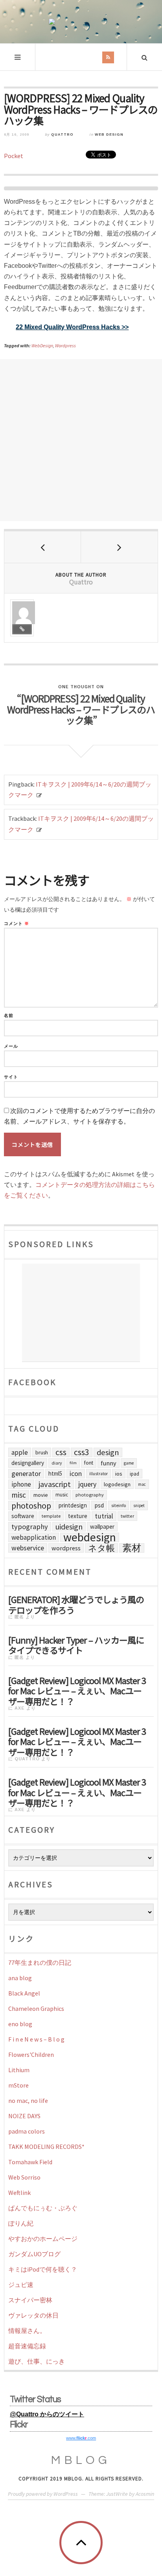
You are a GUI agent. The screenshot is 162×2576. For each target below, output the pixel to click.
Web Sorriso (24, 2177)
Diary (57, 1463)
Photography (90, 1495)
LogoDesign (117, 1484)
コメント (17, 924)
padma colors (27, 2131)
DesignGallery (28, 1463)
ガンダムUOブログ (34, 2254)
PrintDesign (73, 1505)
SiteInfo (119, 1505)
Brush (42, 1452)
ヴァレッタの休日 (33, 2315)
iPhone (21, 1484)
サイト (11, 1077)
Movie (41, 1495)
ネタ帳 (101, 1548)
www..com (81, 2438)
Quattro (62, 135)
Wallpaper (102, 1527)
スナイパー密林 (30, 2300)
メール (11, 1046)
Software (23, 1516)
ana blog (20, 1978)
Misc (19, 1495)
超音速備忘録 (27, 2346)
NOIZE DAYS (24, 2116)
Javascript (55, 1484)
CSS (61, 1452)
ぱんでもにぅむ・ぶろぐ (43, 2208)
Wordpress (65, 345)
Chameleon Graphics (36, 2008)
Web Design (109, 135)
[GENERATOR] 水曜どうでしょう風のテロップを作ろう (76, 1604)
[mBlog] (81, 22)
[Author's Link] (22, 629)
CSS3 (82, 1452)
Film (73, 1463)
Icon (76, 1474)
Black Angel (24, 1993)
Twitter (127, 1516)
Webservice (28, 1548)
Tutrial (104, 1516)
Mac (142, 1484)
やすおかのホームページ (43, 2239)
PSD (99, 1505)
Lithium (19, 2070)
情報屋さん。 (27, 2331)
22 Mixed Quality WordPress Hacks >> (72, 327)
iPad (134, 1474)
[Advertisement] (81, 440)
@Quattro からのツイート (47, 2414)
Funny (109, 1463)
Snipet (139, 1505)
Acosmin (145, 2494)
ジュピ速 (21, 2285)
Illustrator (98, 1474)
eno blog (20, 2024)
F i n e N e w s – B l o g (36, 2039)
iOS (119, 1474)
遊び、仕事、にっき (37, 2361)
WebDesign (42, 345)
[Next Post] (119, 547)
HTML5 (55, 1473)
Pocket (14, 156)
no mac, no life (28, 2101)
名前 (9, 1016)
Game (129, 1463)
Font (89, 1463)
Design (108, 1452)
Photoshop (31, 1505)
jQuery (87, 1484)
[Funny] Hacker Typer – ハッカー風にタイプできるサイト (76, 1644)
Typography (30, 1527)
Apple (20, 1452)
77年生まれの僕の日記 (40, 1962)
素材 (132, 1548)
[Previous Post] (43, 547)
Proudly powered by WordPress (43, 2494)
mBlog (81, 2460)
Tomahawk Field (30, 2162)
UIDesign (69, 1527)
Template (51, 1516)
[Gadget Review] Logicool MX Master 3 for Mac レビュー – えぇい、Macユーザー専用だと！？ (77, 1690)
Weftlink (19, 2193)
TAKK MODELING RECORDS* (46, 2147)
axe (20, 1708)
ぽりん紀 (21, 2223)
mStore (18, 2085)
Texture (78, 1516)
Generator (26, 1473)
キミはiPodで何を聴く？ (43, 2269)
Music (62, 1495)
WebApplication (34, 1537)
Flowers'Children (31, 2055)
